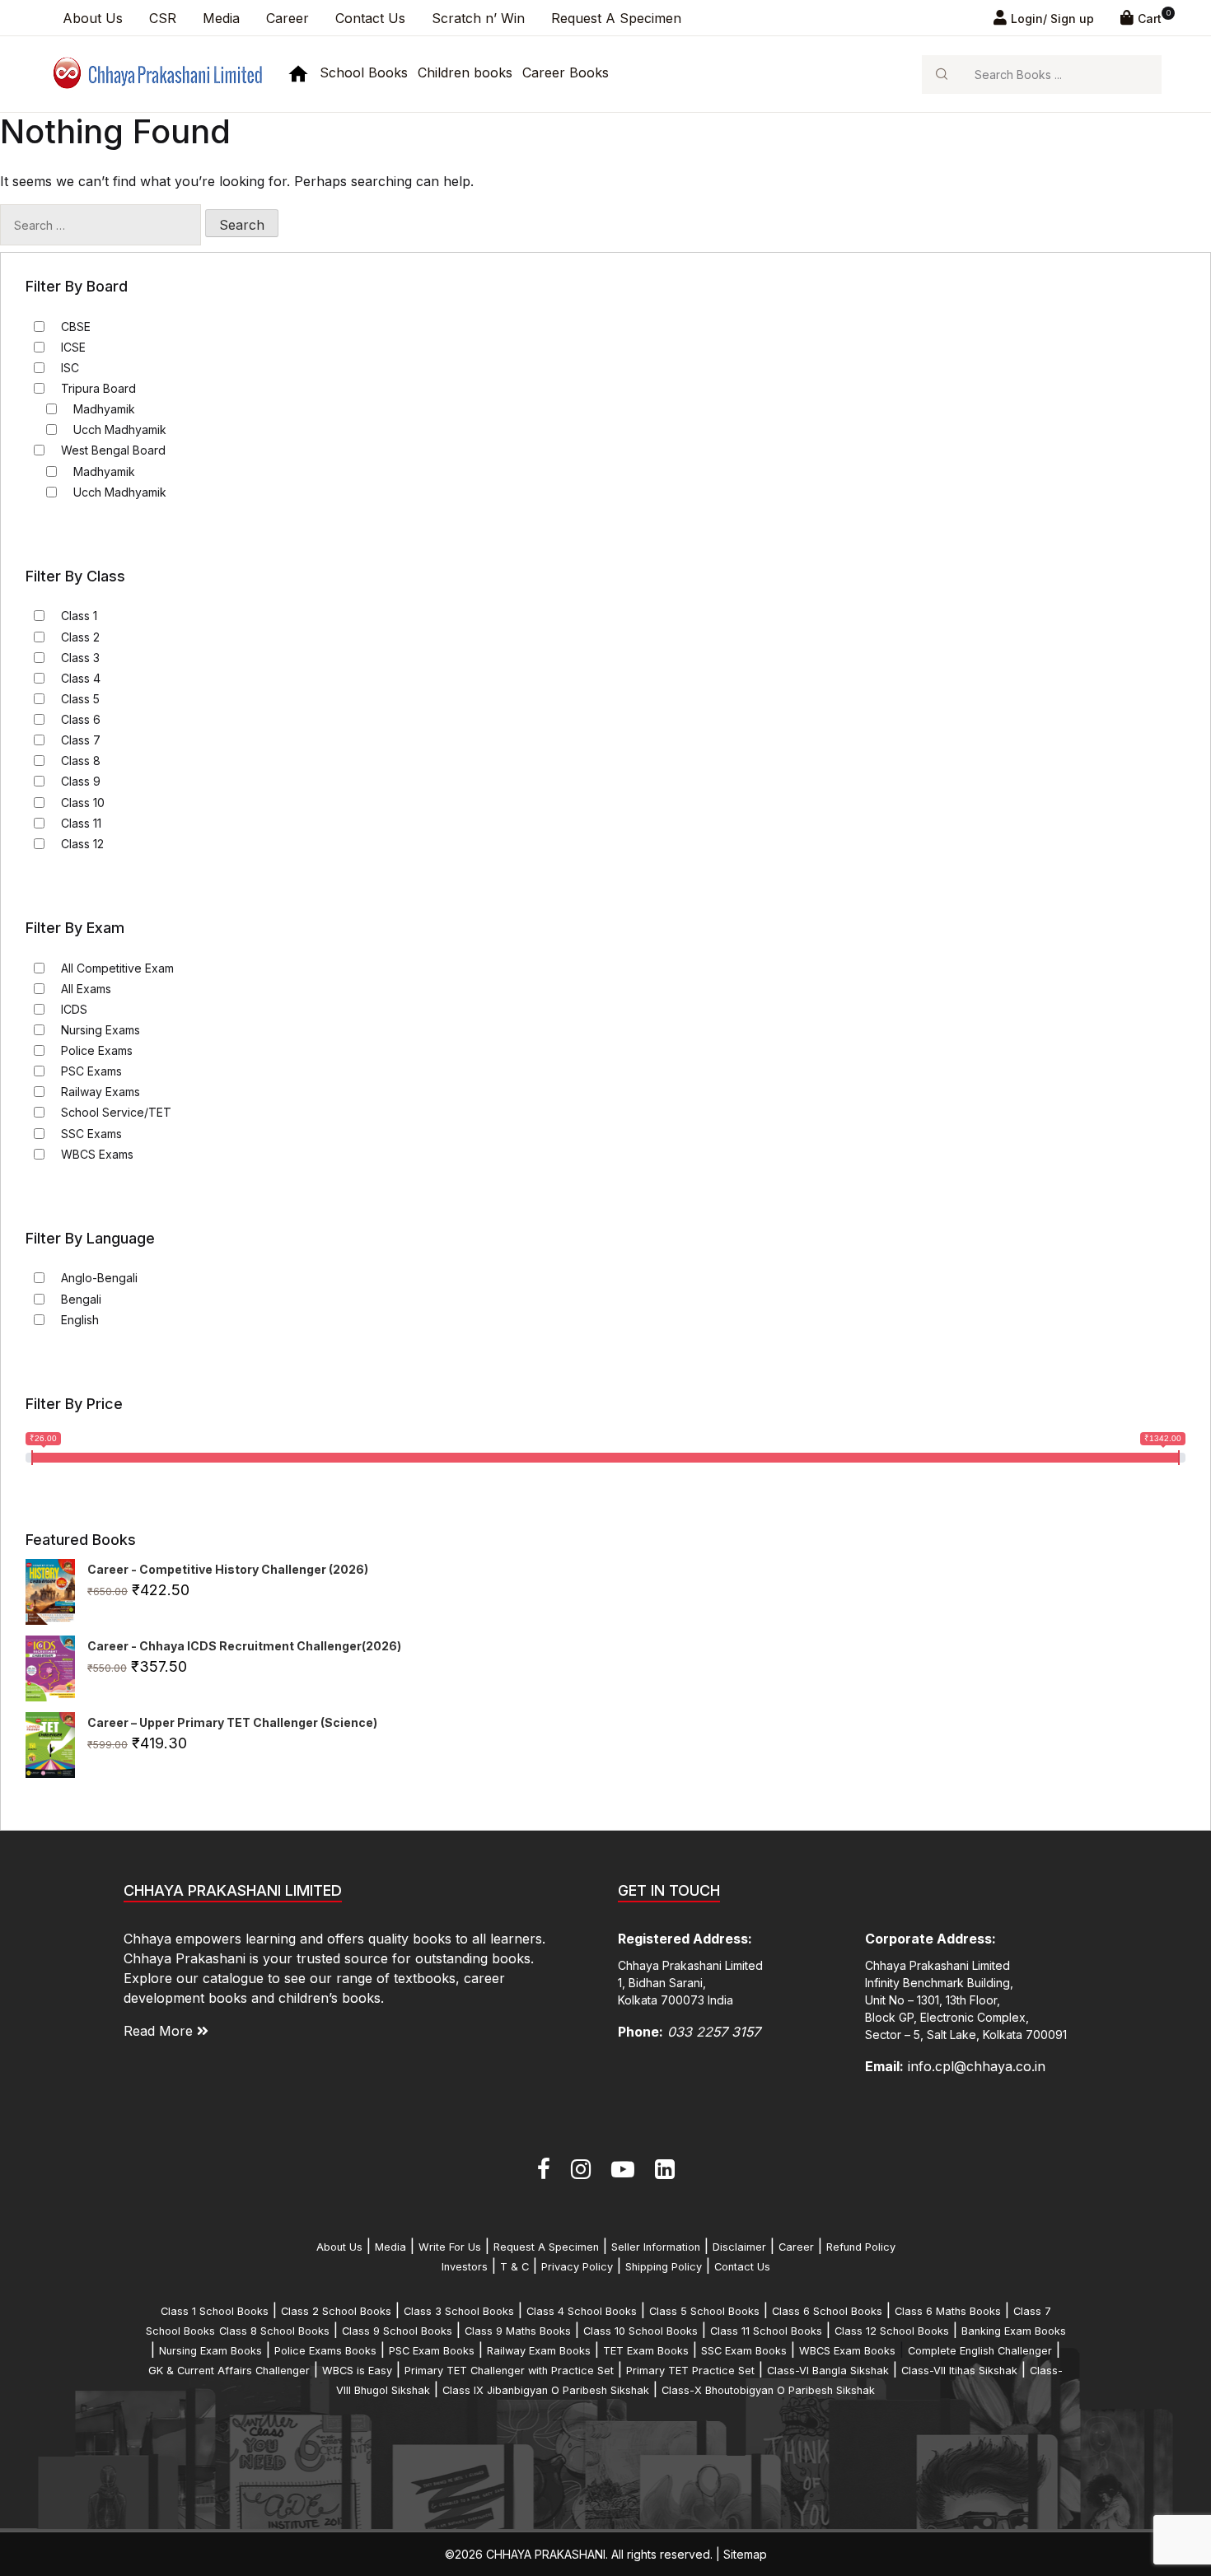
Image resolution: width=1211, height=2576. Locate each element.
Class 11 (81, 823)
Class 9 (81, 781)
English (80, 1320)
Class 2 (80, 637)
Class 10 (83, 803)
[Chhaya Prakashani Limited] (156, 73)
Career (288, 18)
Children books (465, 72)
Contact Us (370, 18)
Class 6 (81, 719)
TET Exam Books (646, 2351)
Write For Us (450, 2247)
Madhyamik (104, 409)
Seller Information (656, 2247)
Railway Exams (101, 1092)
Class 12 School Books (892, 2331)
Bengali (81, 1299)
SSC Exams (91, 1134)
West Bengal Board (113, 450)
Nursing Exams (101, 1030)
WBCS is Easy (357, 2371)
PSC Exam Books (432, 2351)
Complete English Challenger (980, 2351)
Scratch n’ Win (478, 18)
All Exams (86, 989)
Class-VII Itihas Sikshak (959, 2371)
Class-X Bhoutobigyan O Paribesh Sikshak (768, 2390)
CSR (163, 18)
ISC (70, 368)
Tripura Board (98, 388)
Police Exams (97, 1050)
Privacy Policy (577, 2267)
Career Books (566, 72)
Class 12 (82, 844)
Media (221, 18)
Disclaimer (739, 2247)
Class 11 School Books (766, 2331)
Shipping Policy (664, 2267)
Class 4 (81, 678)
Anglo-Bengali (99, 1278)
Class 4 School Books (582, 2311)
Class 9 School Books (397, 2331)
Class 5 (80, 699)
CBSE (76, 327)
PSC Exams (91, 1071)
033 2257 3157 (714, 2032)
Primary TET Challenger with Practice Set (509, 2371)
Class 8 (81, 761)
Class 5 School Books (704, 2311)
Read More (160, 2031)
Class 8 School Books (274, 2331)
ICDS (74, 1009)
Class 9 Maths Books (518, 2331)
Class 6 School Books (827, 2311)
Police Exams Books (325, 2351)
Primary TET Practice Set (690, 2371)
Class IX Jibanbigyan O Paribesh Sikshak (546, 2390)
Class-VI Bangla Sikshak (828, 2371)
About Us (93, 18)
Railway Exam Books (539, 2351)
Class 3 (80, 658)
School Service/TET (116, 1112)
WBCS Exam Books (847, 2351)
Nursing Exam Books (210, 2351)
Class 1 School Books (215, 2311)
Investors (465, 2267)
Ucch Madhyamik (120, 429)
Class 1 (79, 616)
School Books (364, 72)
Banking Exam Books (1014, 2331)
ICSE (73, 347)
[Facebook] (544, 2169)
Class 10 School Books (641, 2331)
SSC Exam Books (744, 2351)
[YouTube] (623, 2169)
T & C (514, 2267)
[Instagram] (581, 2169)
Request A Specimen (616, 18)
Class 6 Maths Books (948, 2311)
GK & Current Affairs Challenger (229, 2371)
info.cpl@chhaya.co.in (977, 2066)
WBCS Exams (97, 1154)
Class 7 (81, 740)
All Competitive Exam (117, 968)
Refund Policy (861, 2247)
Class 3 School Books (459, 2311)
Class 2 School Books (336, 2311)
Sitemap (745, 2554)
